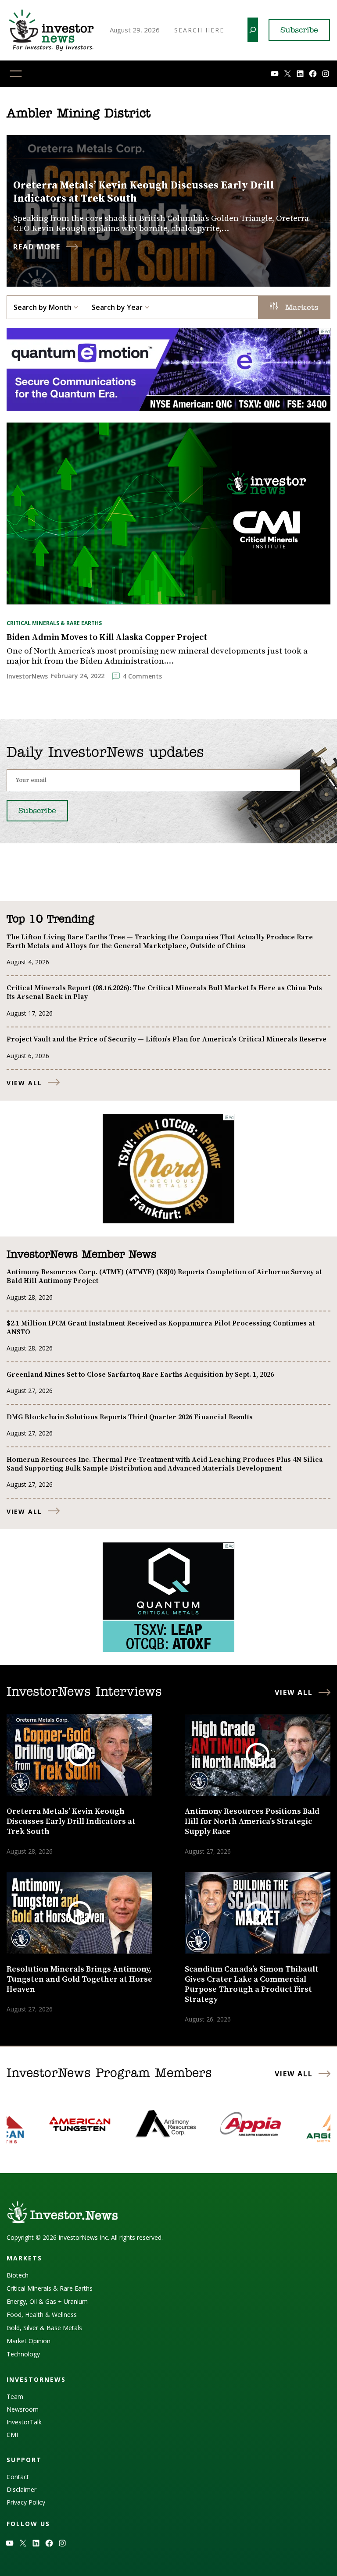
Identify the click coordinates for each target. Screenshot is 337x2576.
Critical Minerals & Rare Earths (54, 623)
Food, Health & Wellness (42, 2315)
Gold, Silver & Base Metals (44, 2328)
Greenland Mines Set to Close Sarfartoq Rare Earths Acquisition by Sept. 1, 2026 (140, 1375)
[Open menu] (16, 74)
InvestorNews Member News (81, 1255)
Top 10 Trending (50, 920)
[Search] (253, 30)
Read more (37, 247)
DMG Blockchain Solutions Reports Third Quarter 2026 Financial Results (130, 1417)
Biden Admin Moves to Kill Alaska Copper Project (107, 638)
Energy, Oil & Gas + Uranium (47, 2301)
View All (24, 1083)
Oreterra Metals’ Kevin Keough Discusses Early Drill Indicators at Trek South (144, 192)
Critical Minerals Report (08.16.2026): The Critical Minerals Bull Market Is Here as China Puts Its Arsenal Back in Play (164, 992)
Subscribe (299, 31)
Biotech (18, 2275)
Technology (23, 2354)
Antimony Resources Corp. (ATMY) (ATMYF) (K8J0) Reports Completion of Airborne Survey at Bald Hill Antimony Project (164, 1276)
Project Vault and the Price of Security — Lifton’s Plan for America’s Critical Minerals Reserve (167, 1039)
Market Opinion (29, 2341)
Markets (300, 308)
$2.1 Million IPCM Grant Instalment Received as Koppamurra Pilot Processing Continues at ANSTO (161, 1328)
